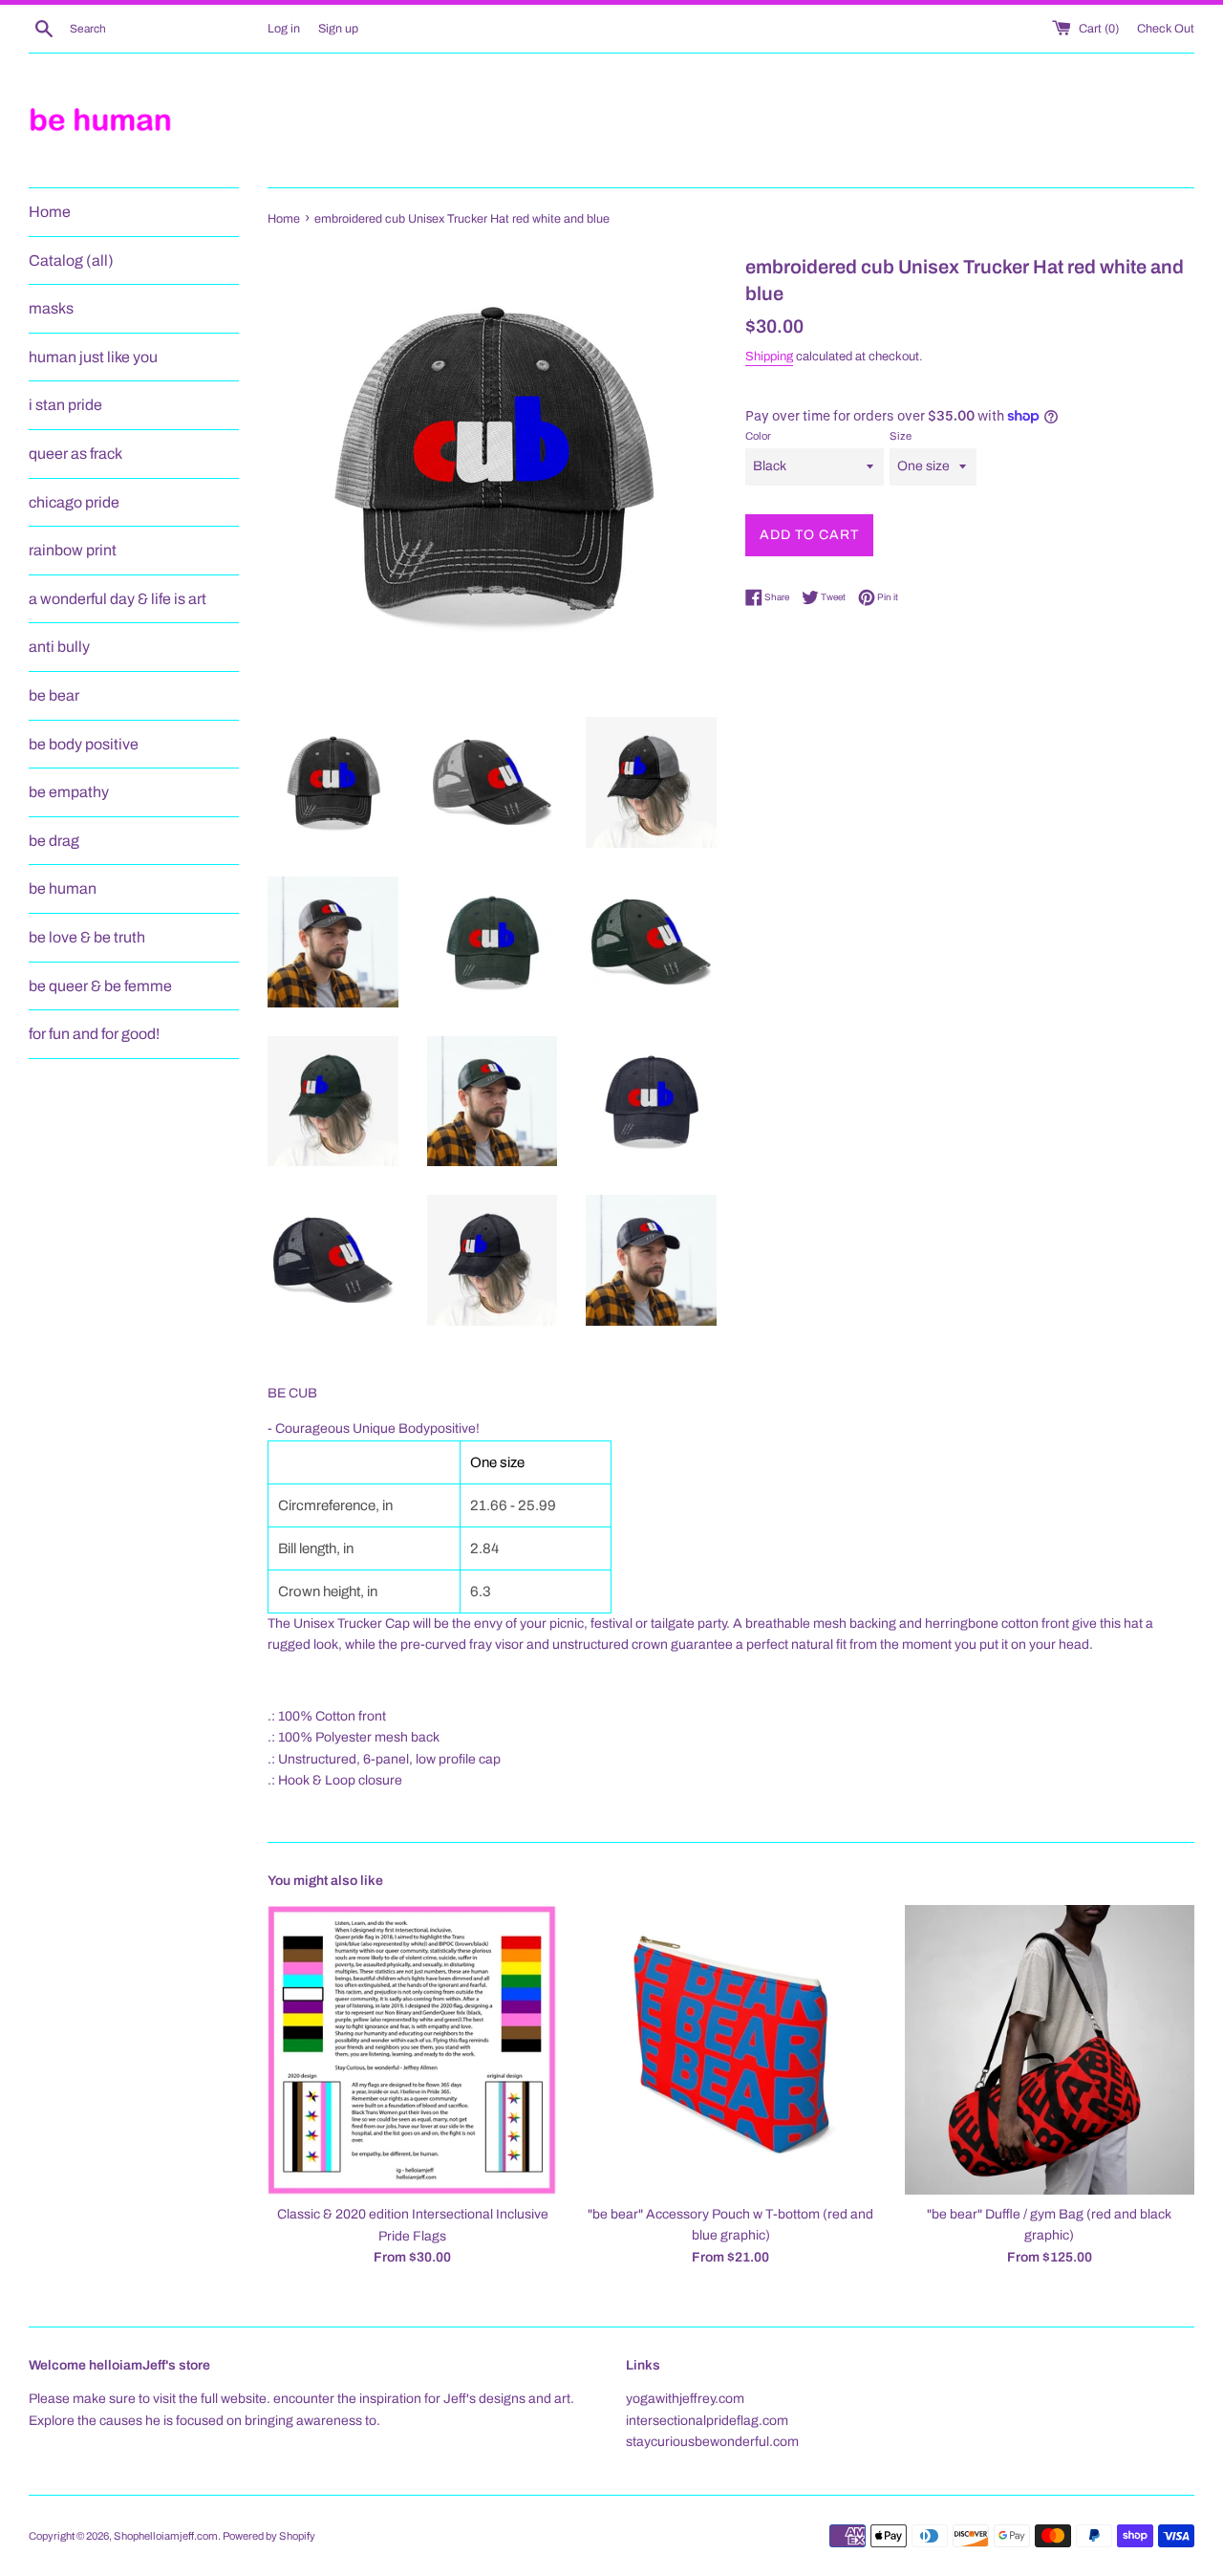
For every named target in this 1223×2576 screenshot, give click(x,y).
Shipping (769, 357)
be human (63, 888)
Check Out (1166, 29)
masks (51, 308)
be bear (54, 695)
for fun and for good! (94, 1034)
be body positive (84, 744)
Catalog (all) (71, 260)
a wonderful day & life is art (118, 599)
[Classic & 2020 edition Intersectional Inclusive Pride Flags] (412, 2050)
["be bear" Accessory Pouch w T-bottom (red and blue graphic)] (730, 2050)
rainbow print (73, 550)
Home (50, 212)
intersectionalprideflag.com (707, 2421)
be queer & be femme (100, 986)
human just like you (93, 357)
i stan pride (65, 405)
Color (758, 436)
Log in (284, 29)
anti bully (59, 647)
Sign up (338, 29)
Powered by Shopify (269, 2536)
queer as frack (75, 454)
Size (901, 436)
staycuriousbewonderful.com (712, 2442)
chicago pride (74, 502)
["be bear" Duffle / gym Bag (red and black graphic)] (1050, 2050)
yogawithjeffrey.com (685, 2399)
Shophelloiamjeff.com (166, 2536)
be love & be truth (87, 937)
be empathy (69, 792)
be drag (54, 841)
